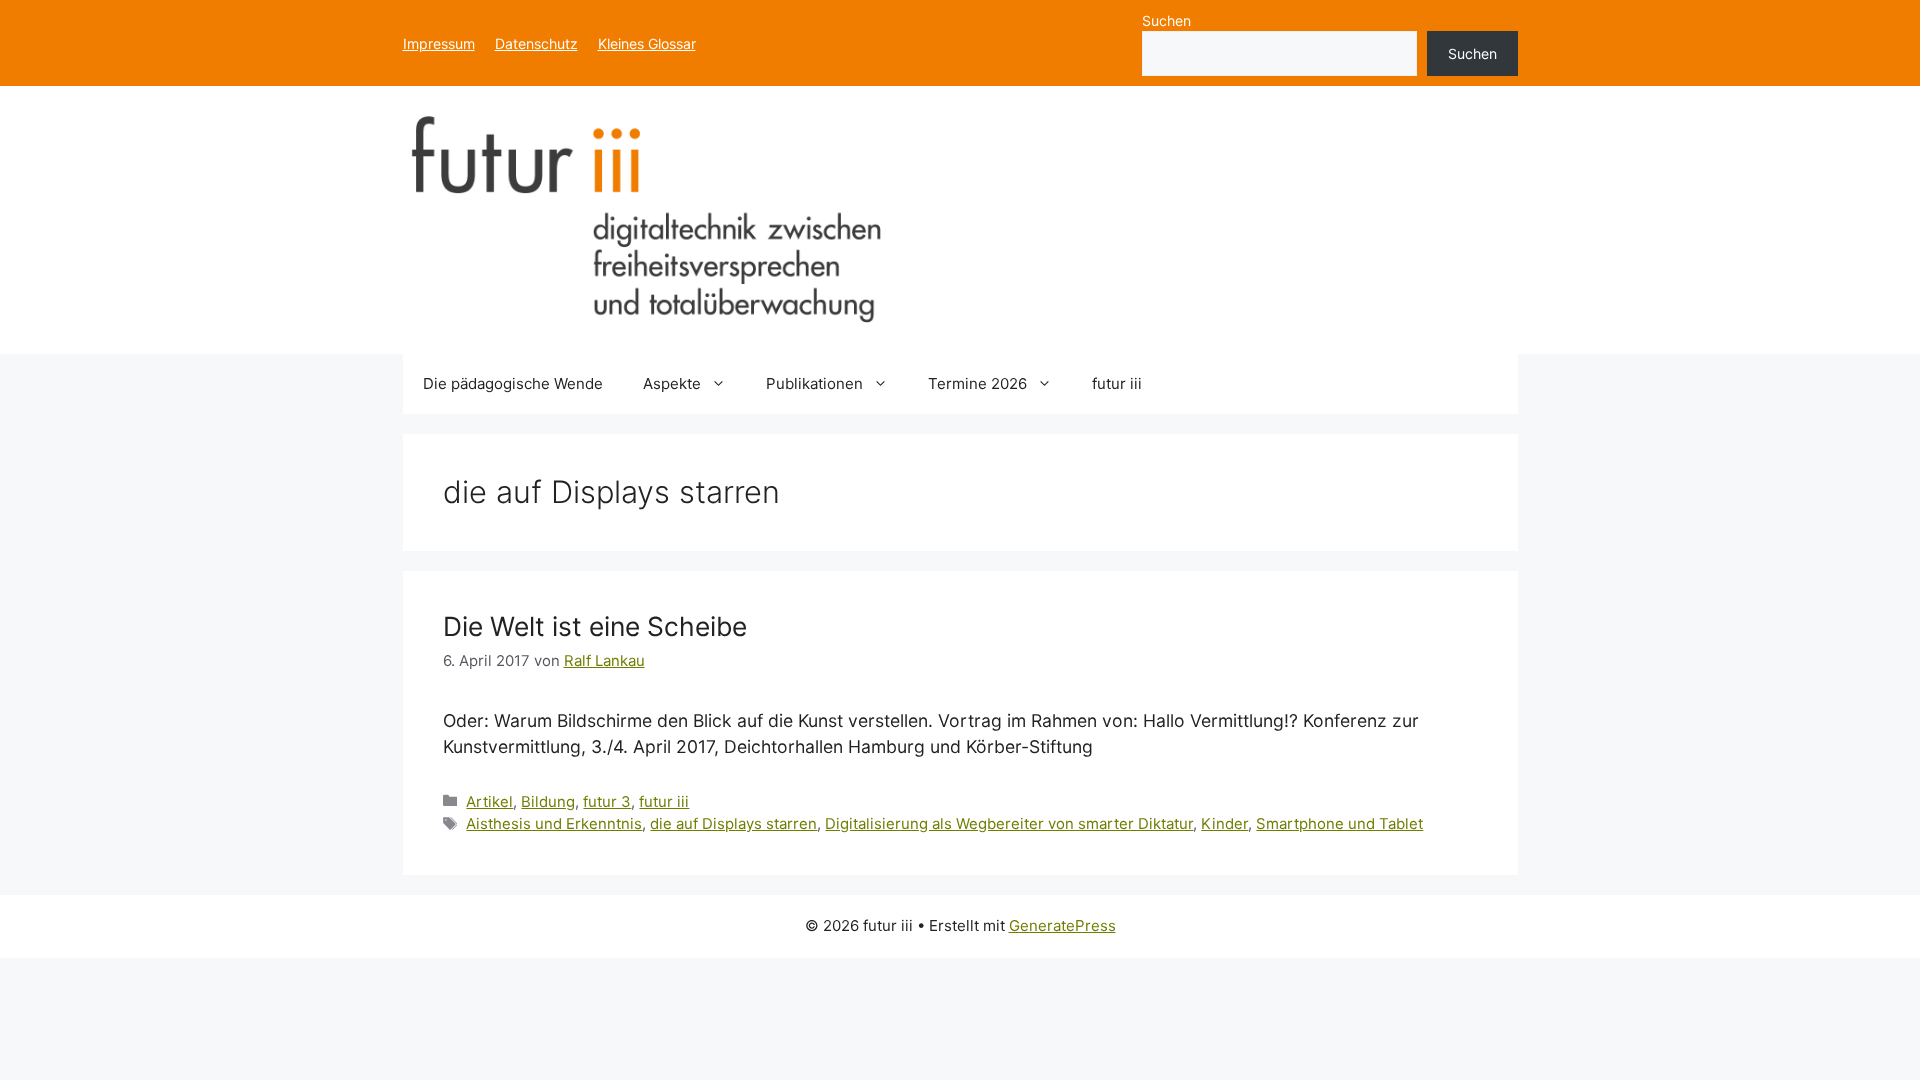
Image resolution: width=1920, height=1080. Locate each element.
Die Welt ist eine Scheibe (595, 626)
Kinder (1224, 824)
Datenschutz (536, 43)
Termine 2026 (977, 383)
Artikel (489, 802)
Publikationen (814, 383)
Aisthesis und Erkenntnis (554, 824)
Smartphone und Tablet (1339, 824)
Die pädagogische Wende (513, 383)
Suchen (1166, 20)
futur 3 (607, 802)
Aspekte (672, 383)
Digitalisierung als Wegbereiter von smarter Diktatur (1009, 824)
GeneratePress (1062, 925)
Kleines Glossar (647, 43)
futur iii (1117, 383)
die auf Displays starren (733, 824)
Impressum (439, 43)
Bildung (548, 802)
